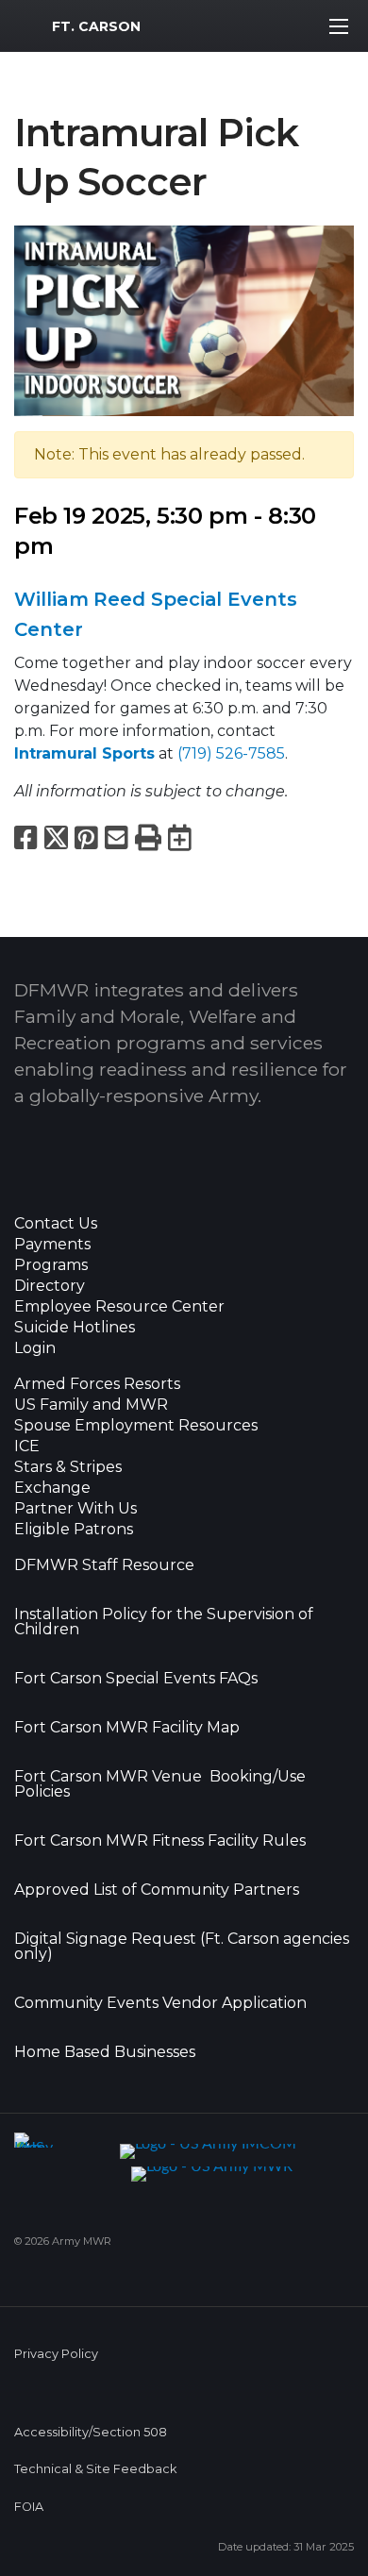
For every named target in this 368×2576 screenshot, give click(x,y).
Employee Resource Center (119, 1307)
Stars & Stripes (68, 1467)
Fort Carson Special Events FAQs (136, 1679)
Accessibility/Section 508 (91, 2432)
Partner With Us (75, 1509)
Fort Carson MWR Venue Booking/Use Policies (160, 1784)
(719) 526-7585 (231, 753)
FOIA (29, 2507)
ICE (27, 1447)
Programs (51, 1265)
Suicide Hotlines (75, 1328)
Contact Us (56, 1224)
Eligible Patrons (74, 1530)
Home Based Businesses (105, 2052)
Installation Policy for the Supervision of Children (164, 1622)
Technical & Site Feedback (95, 2469)
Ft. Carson (96, 26)
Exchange (52, 1488)
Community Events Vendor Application (160, 2003)
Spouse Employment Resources (136, 1426)
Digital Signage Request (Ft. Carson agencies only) (182, 1947)
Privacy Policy (56, 2354)
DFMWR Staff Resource (104, 1565)
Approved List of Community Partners (157, 1890)
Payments (52, 1245)
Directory (50, 1286)
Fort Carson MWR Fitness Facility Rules (160, 1841)
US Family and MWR (91, 1405)
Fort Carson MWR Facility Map (127, 1728)
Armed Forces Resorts (97, 1384)
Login (35, 1348)
